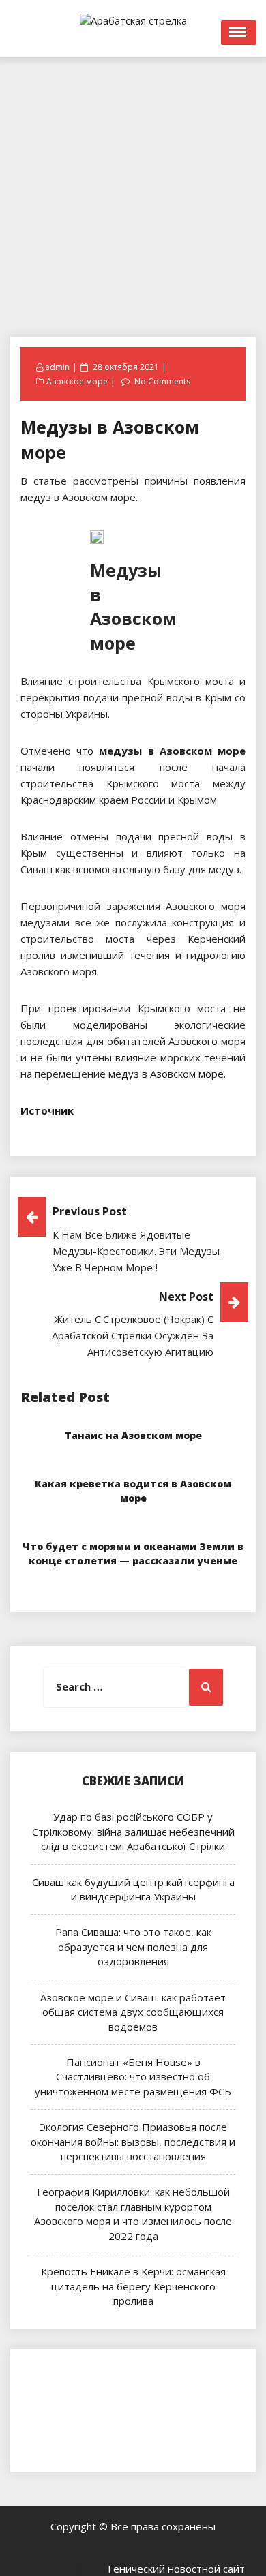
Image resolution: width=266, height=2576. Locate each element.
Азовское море (77, 381)
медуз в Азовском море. (167, 1074)
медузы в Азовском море (172, 751)
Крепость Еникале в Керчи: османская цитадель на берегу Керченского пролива (133, 2286)
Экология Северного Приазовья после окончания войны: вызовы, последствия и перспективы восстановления (133, 2141)
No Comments (162, 381)
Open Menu (239, 33)
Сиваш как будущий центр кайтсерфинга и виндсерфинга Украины (133, 1889)
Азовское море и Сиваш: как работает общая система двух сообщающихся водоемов (133, 2012)
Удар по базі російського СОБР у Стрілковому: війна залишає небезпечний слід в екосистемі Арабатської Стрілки (133, 1831)
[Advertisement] (133, 190)
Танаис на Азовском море (133, 1435)
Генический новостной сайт (176, 2569)
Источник (47, 1110)
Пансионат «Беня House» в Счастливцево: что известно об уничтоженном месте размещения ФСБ (133, 2077)
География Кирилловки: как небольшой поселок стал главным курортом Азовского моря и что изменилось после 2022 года (133, 2213)
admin (57, 367)
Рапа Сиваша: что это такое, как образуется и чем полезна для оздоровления (133, 1946)
